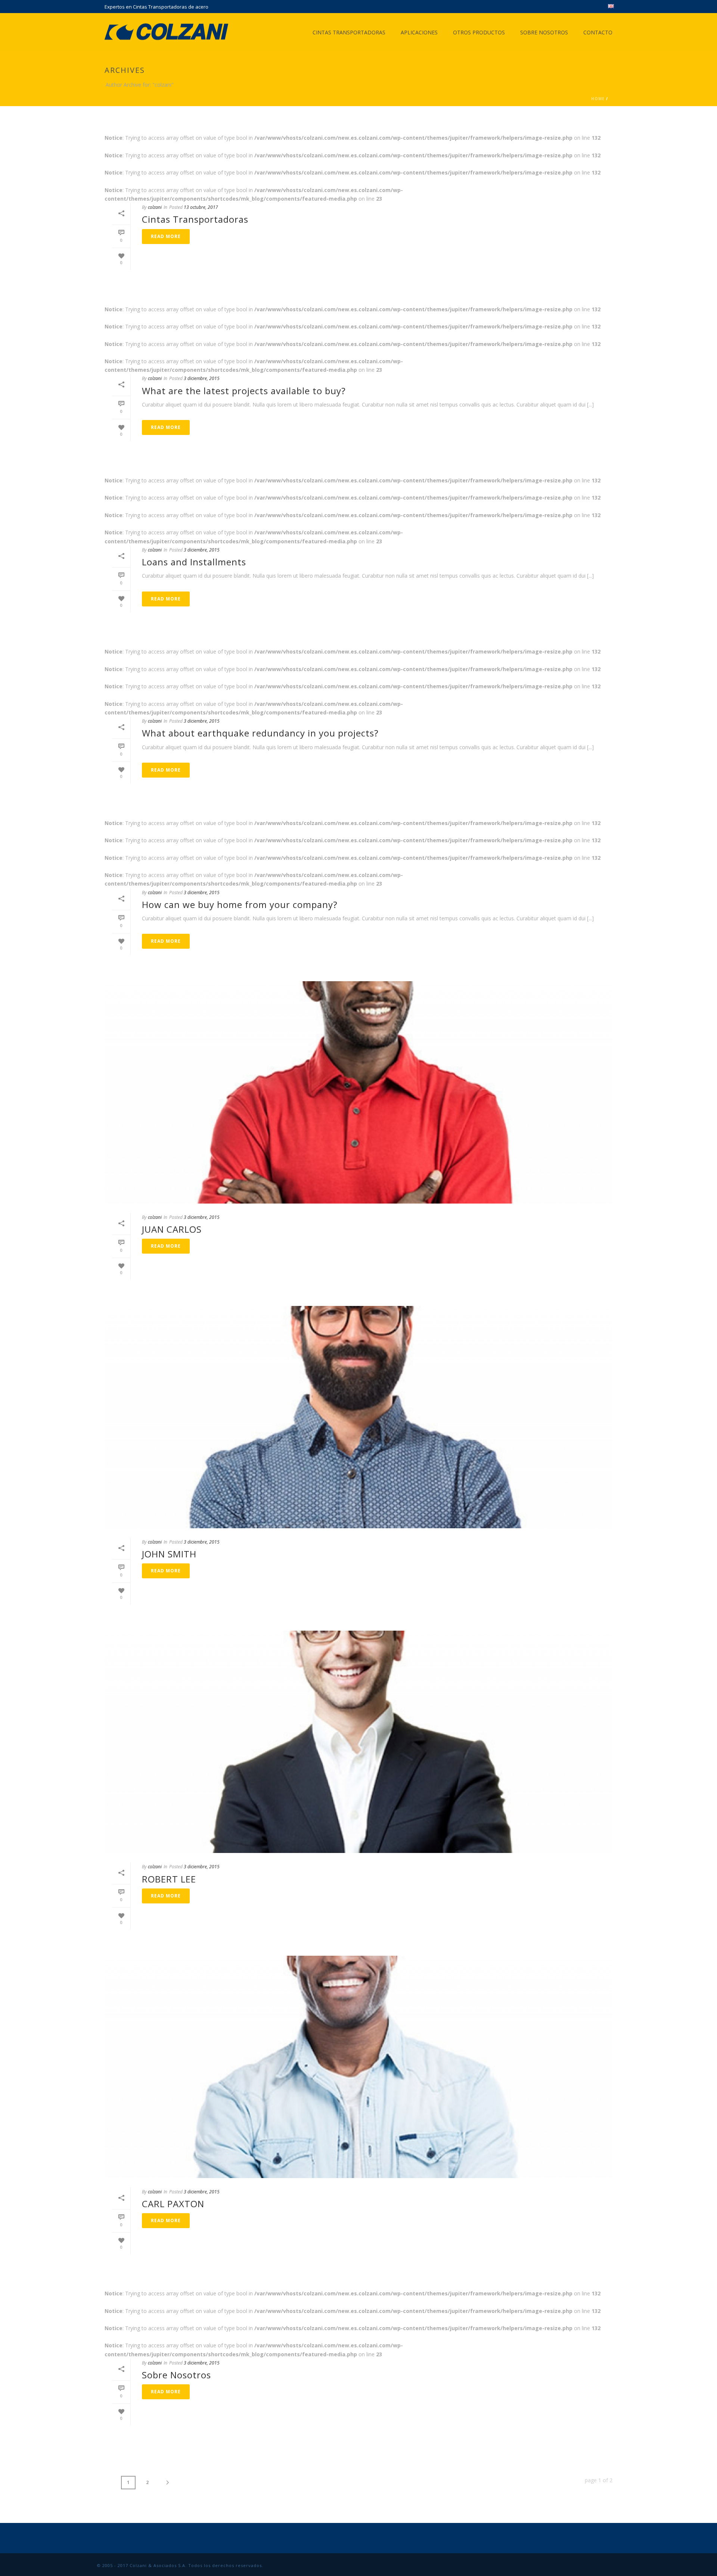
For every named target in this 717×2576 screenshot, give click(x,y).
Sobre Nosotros (544, 32)
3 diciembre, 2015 (202, 378)
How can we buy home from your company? (240, 904)
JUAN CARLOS (172, 1229)
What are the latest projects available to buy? (244, 391)
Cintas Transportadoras (349, 32)
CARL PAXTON (173, 2204)
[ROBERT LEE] (358, 1742)
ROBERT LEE (169, 1879)
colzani (155, 207)
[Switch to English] (611, 7)
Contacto (598, 32)
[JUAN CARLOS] (358, 1092)
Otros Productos (479, 32)
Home (598, 99)
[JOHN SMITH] (358, 1417)
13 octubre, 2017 (201, 207)
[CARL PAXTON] (358, 2067)
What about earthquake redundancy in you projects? (260, 733)
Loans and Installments (194, 562)
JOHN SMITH (169, 1554)
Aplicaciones (419, 32)
